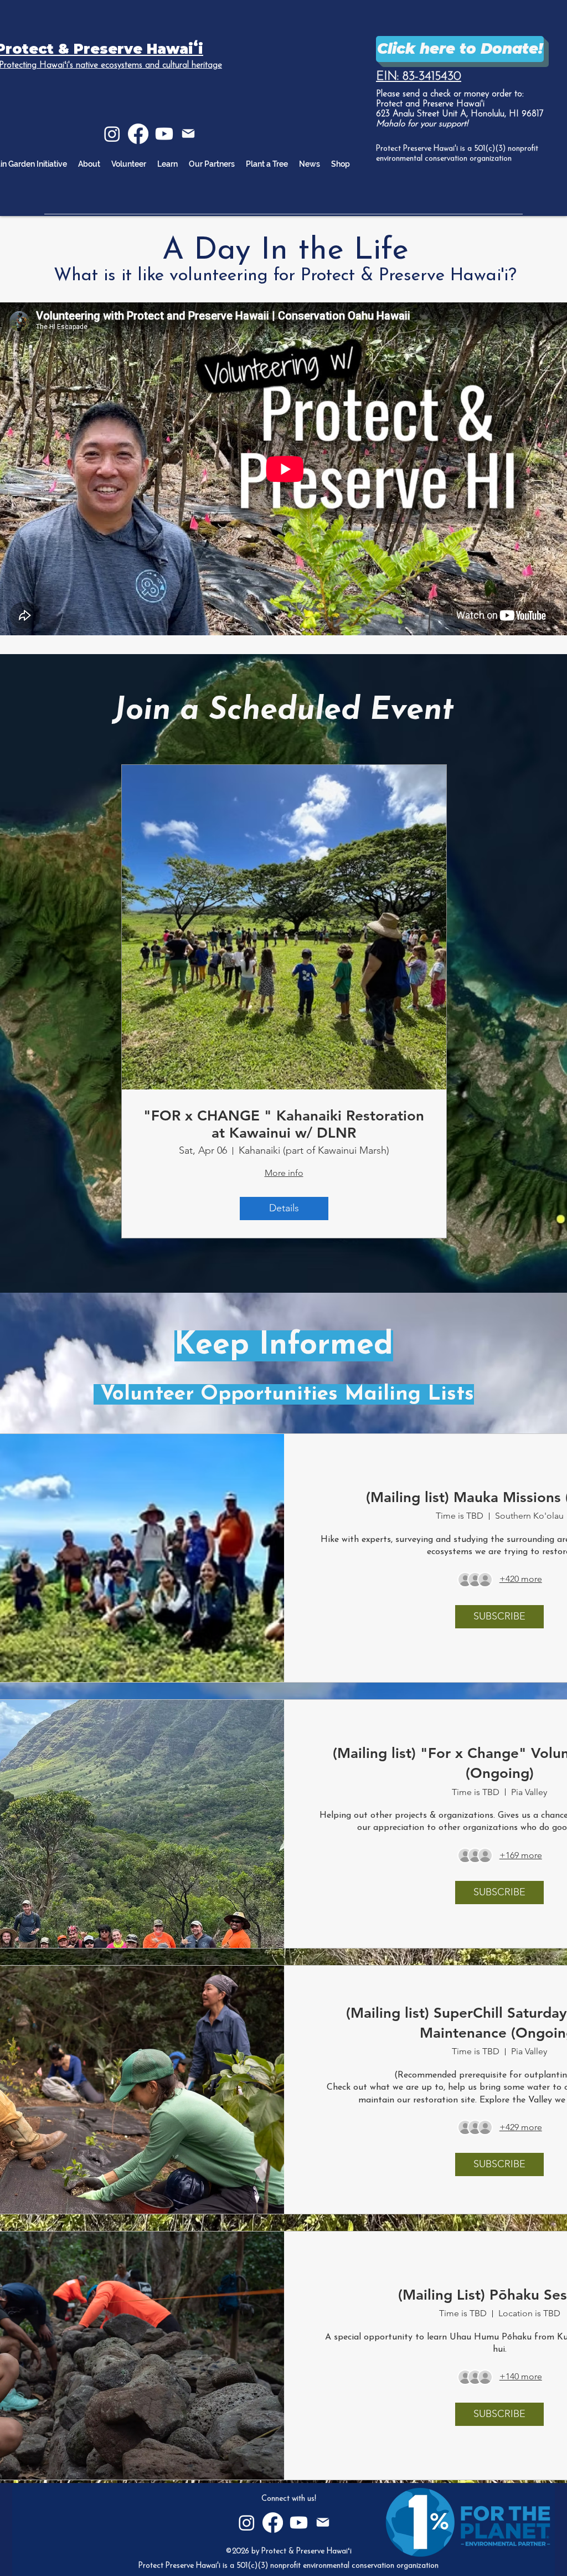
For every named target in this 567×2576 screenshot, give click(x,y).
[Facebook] (138, 134)
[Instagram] (112, 134)
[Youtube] (164, 134)
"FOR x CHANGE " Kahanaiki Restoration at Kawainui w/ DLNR (284, 1124)
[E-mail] (188, 133)
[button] (167, 164)
